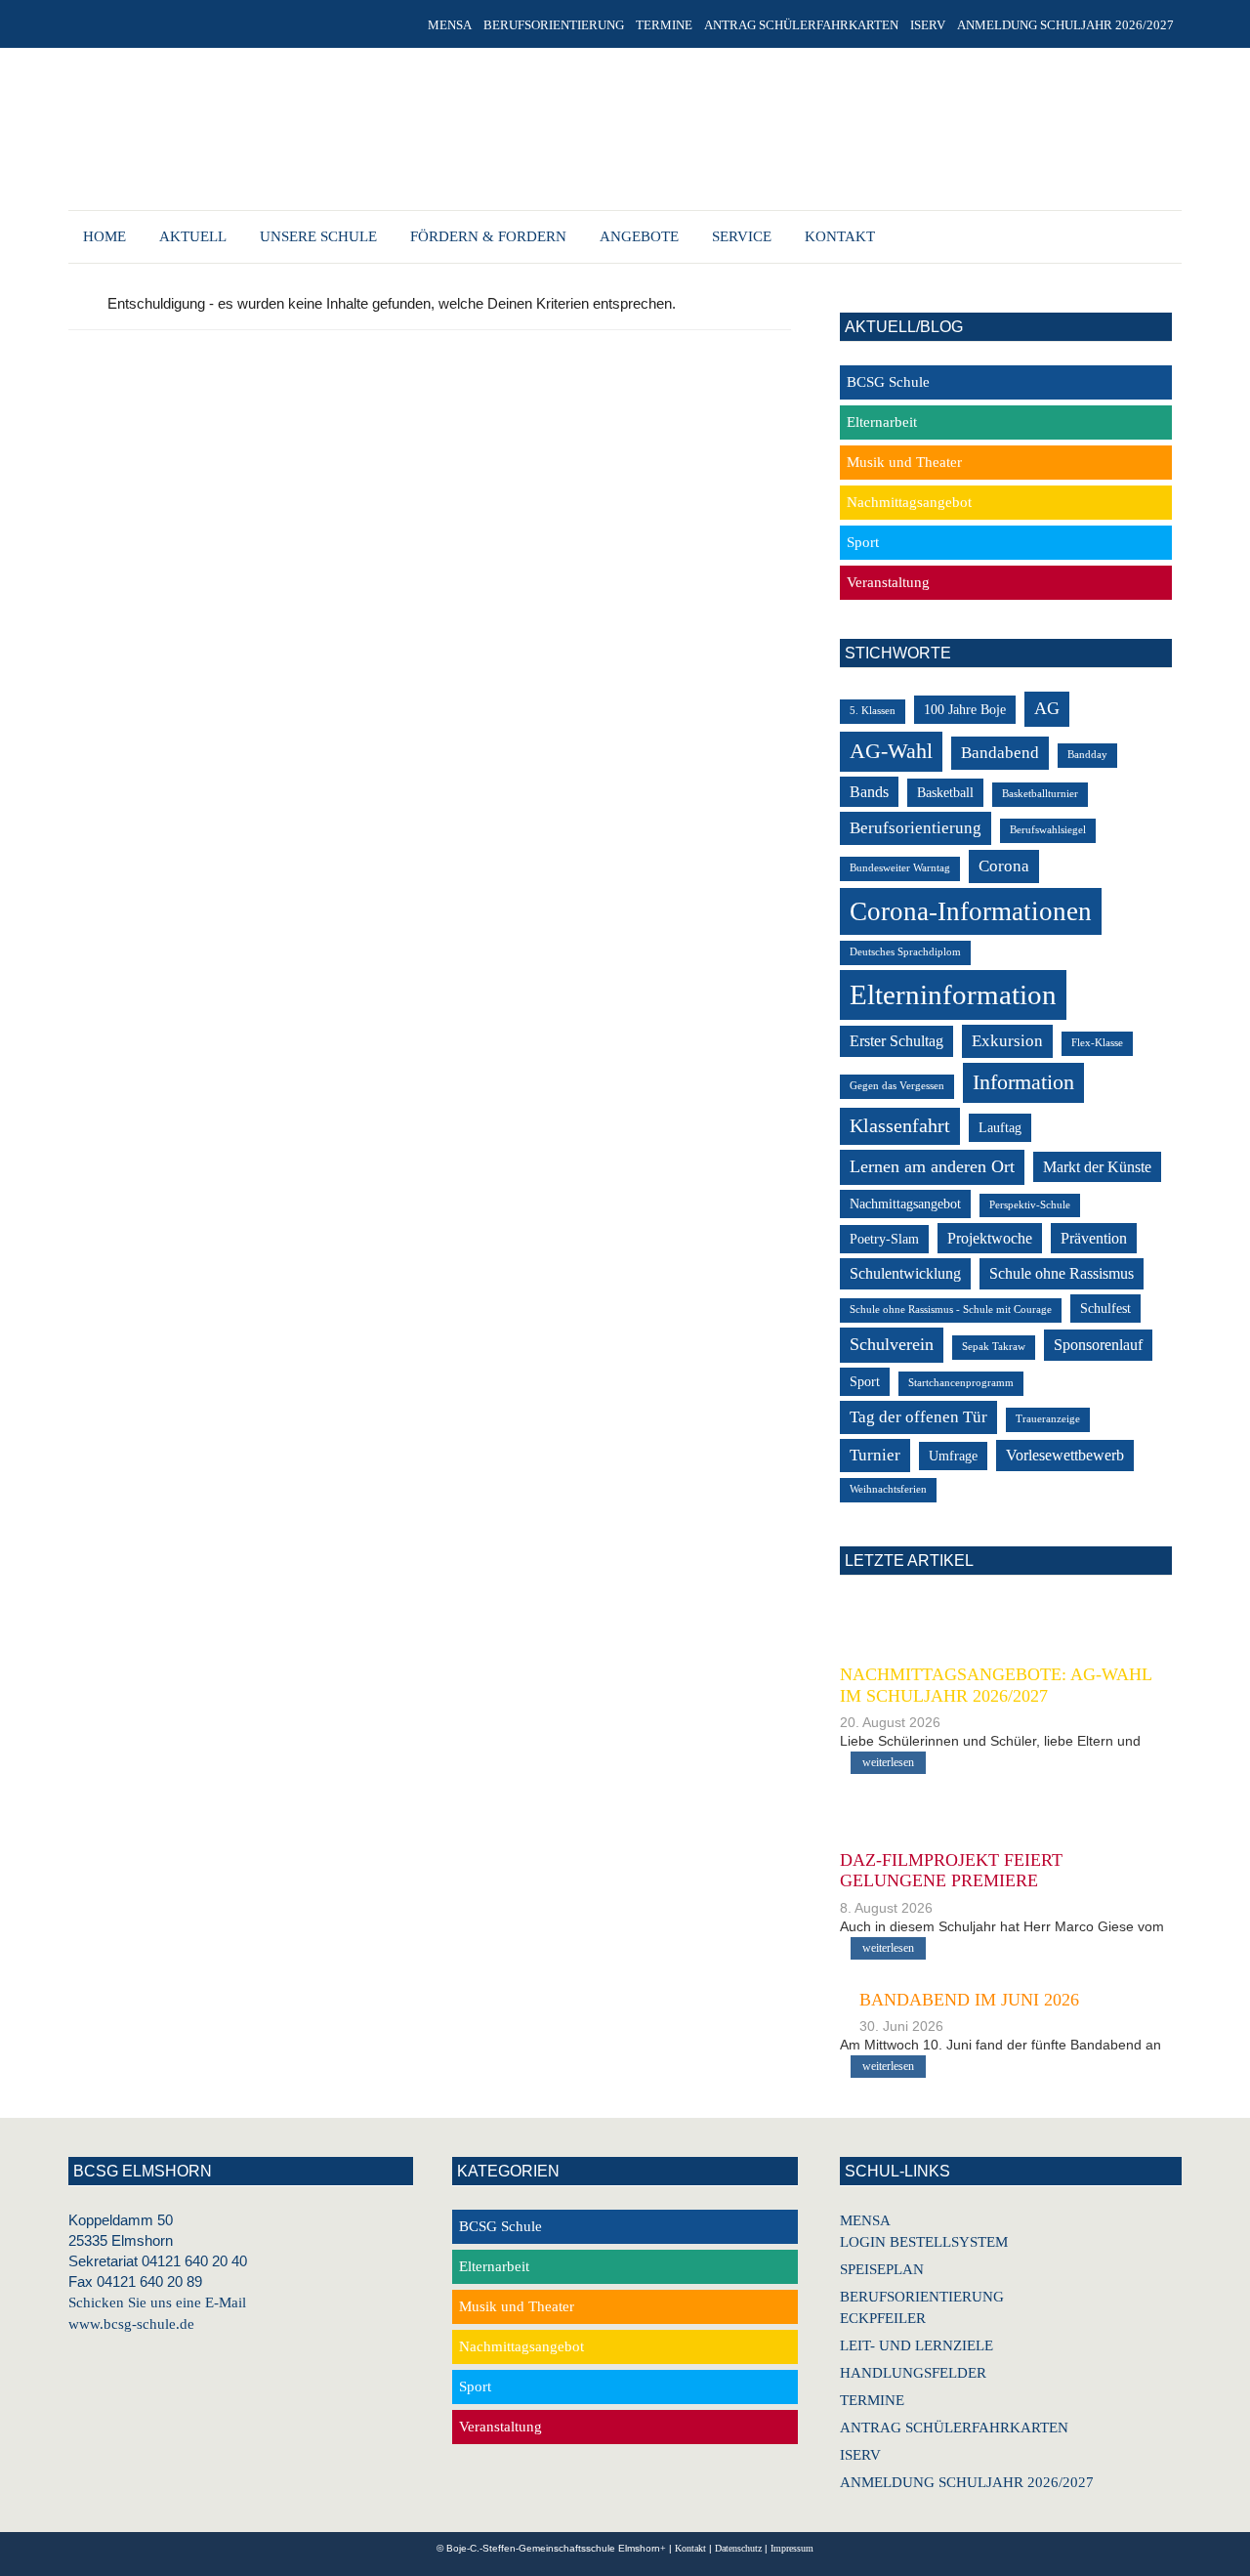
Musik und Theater (904, 462)
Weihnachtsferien (888, 1489)
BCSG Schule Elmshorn (614, 132)
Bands (869, 792)
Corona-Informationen (971, 911)
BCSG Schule (888, 382)
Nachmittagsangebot (909, 502)
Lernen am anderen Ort (932, 1166)
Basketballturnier (1040, 794)
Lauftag (1000, 1128)
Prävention (1094, 1238)
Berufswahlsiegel (1048, 830)
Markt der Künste (1097, 1167)
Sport (863, 542)
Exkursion (1007, 1041)
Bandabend (1000, 753)
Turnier (875, 1455)
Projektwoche (990, 1238)
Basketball (945, 793)
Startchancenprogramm (961, 1383)
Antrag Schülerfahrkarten (954, 2428)
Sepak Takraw (994, 1347)
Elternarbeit (882, 422)
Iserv (860, 2455)
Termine (872, 2400)
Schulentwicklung (905, 1273)
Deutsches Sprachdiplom (905, 952)
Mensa (865, 2220)
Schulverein (892, 1344)
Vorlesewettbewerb (1065, 1455)
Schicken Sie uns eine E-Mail (157, 2302)
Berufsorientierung (916, 828)
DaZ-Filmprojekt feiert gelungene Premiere (951, 1871)
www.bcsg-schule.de (131, 2324)
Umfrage (953, 1456)
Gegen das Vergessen (897, 1086)
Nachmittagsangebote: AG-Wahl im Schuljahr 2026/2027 (996, 1685)
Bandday (1087, 755)
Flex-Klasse (1097, 1043)
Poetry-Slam (884, 1239)
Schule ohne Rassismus (1062, 1273)
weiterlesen (888, 1762)
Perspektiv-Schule (1030, 1205)
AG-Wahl (891, 751)
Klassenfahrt (900, 1126)
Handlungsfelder (913, 2373)
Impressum (792, 2548)
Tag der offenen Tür (918, 1417)
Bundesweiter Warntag (900, 868)
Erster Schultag (896, 1041)
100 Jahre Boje (965, 710)
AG (1047, 708)
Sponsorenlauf (1098, 1345)
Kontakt (690, 2548)
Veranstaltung (888, 582)
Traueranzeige (1048, 1419)
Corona (1004, 866)
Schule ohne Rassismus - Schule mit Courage (951, 1309)
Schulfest (1105, 1309)
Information (1023, 1082)
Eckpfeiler (883, 2318)
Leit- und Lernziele (917, 2345)
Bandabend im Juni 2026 (969, 2000)
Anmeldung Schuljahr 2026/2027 (967, 2482)
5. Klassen (873, 711)
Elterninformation (953, 994)
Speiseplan (882, 2269)
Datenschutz (738, 2548)
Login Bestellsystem (924, 2242)
